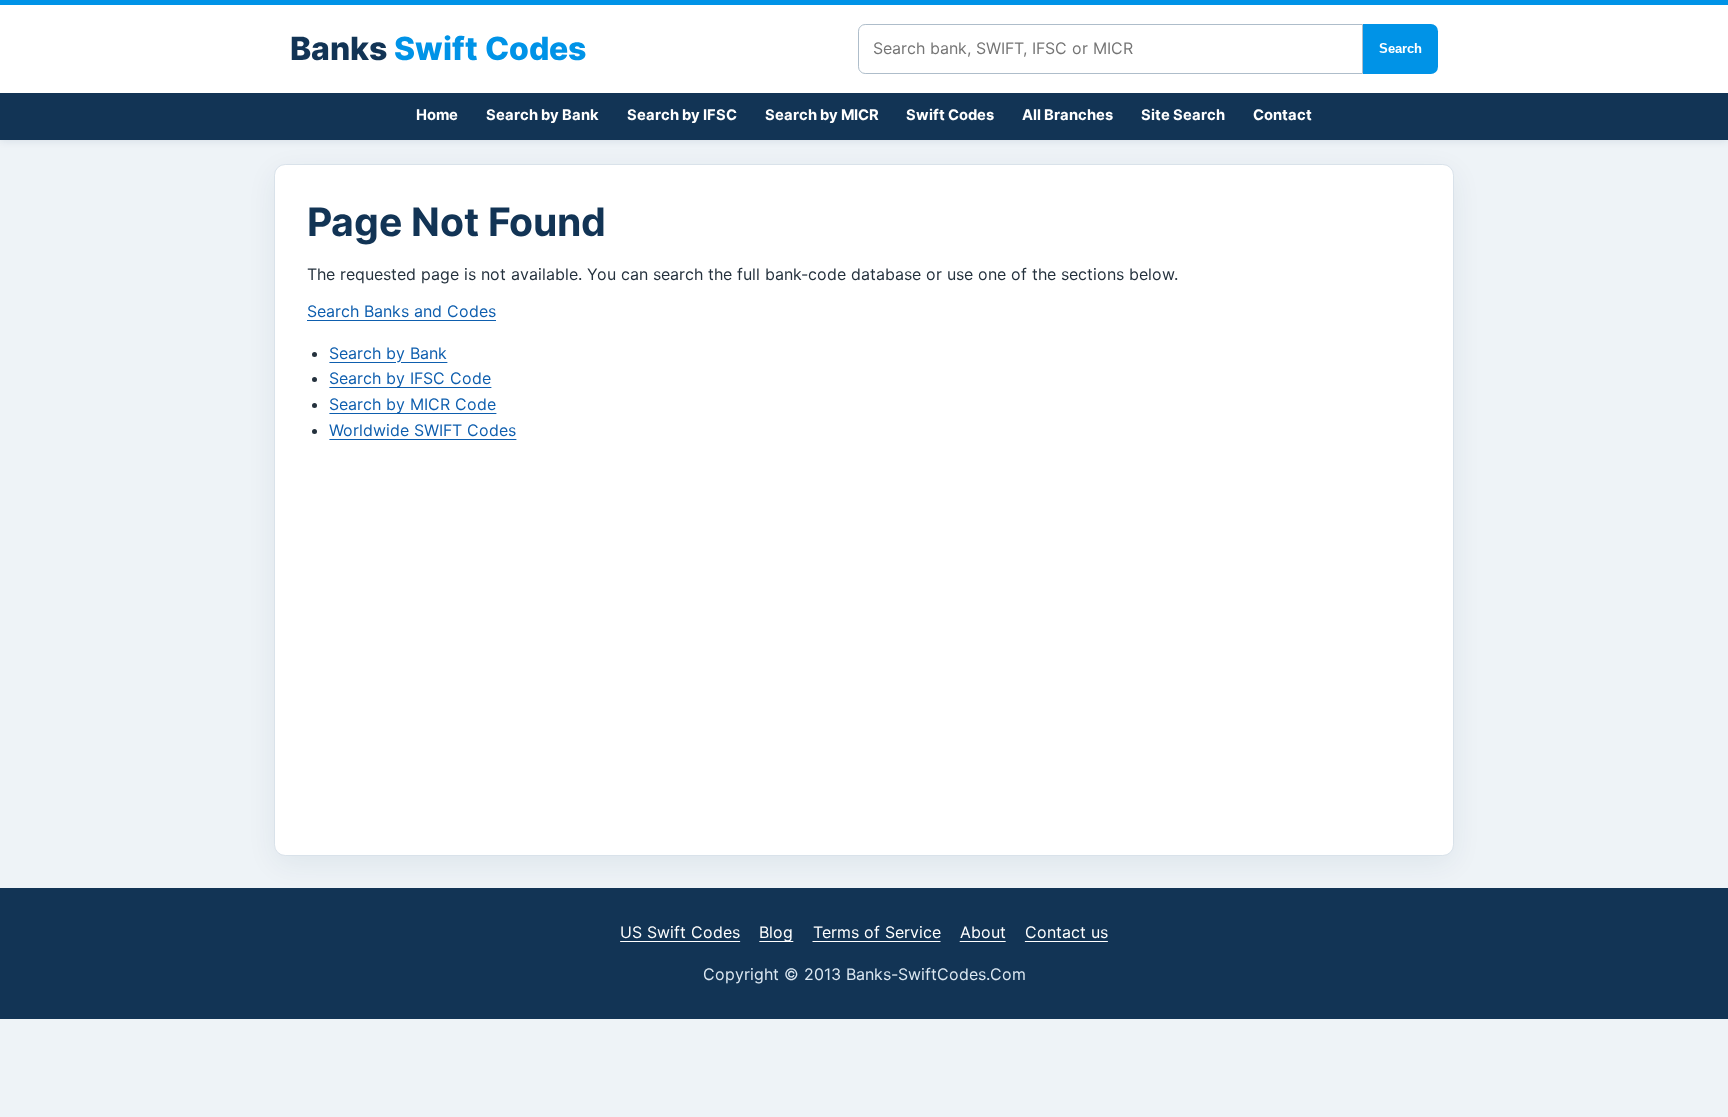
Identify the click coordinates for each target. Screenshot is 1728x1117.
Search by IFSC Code (410, 378)
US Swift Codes (680, 932)
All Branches (1067, 115)
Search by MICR (822, 115)
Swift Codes (950, 115)
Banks (438, 48)
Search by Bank (542, 115)
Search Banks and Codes (401, 311)
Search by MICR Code (412, 404)
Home (437, 115)
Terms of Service (877, 932)
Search (1400, 48)
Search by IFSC (682, 115)
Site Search (1183, 115)
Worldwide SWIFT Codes (422, 430)
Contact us (1066, 932)
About (983, 932)
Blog (776, 932)
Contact (1282, 115)
